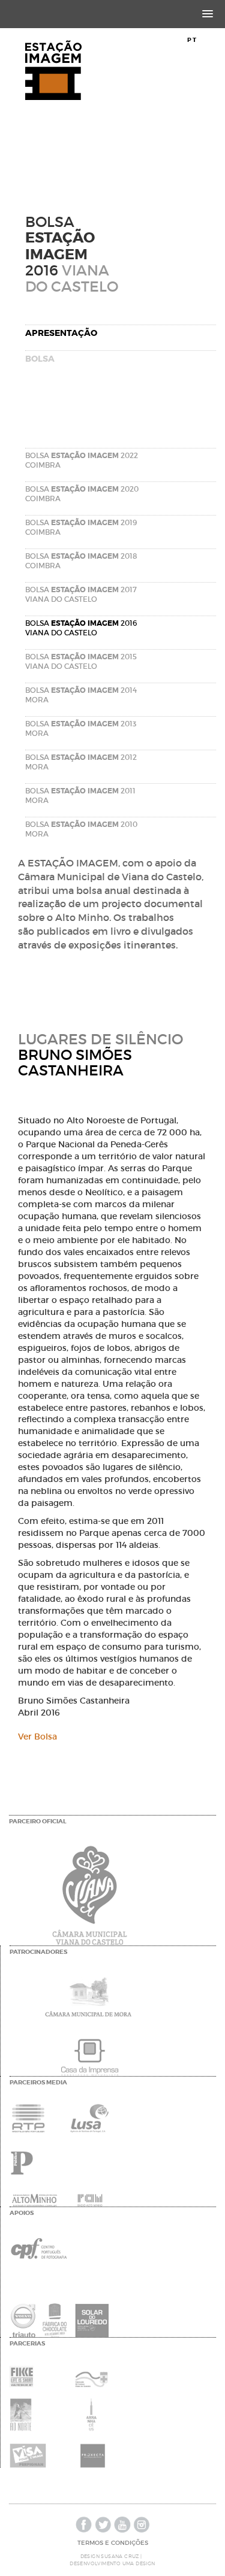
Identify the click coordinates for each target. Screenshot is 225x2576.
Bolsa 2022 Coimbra (82, 460)
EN (206, 40)
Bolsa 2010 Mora (81, 829)
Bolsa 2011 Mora (80, 795)
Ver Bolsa (37, 1736)
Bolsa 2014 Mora (81, 695)
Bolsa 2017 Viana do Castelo (81, 594)
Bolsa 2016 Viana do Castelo (81, 628)
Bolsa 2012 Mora (81, 762)
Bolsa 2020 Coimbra (82, 494)
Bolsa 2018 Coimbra (81, 561)
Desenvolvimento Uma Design (112, 2563)
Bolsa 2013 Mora (81, 728)
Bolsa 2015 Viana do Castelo (81, 661)
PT (192, 40)
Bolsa (40, 359)
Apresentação (61, 333)
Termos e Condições (113, 2543)
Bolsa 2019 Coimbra (81, 527)
